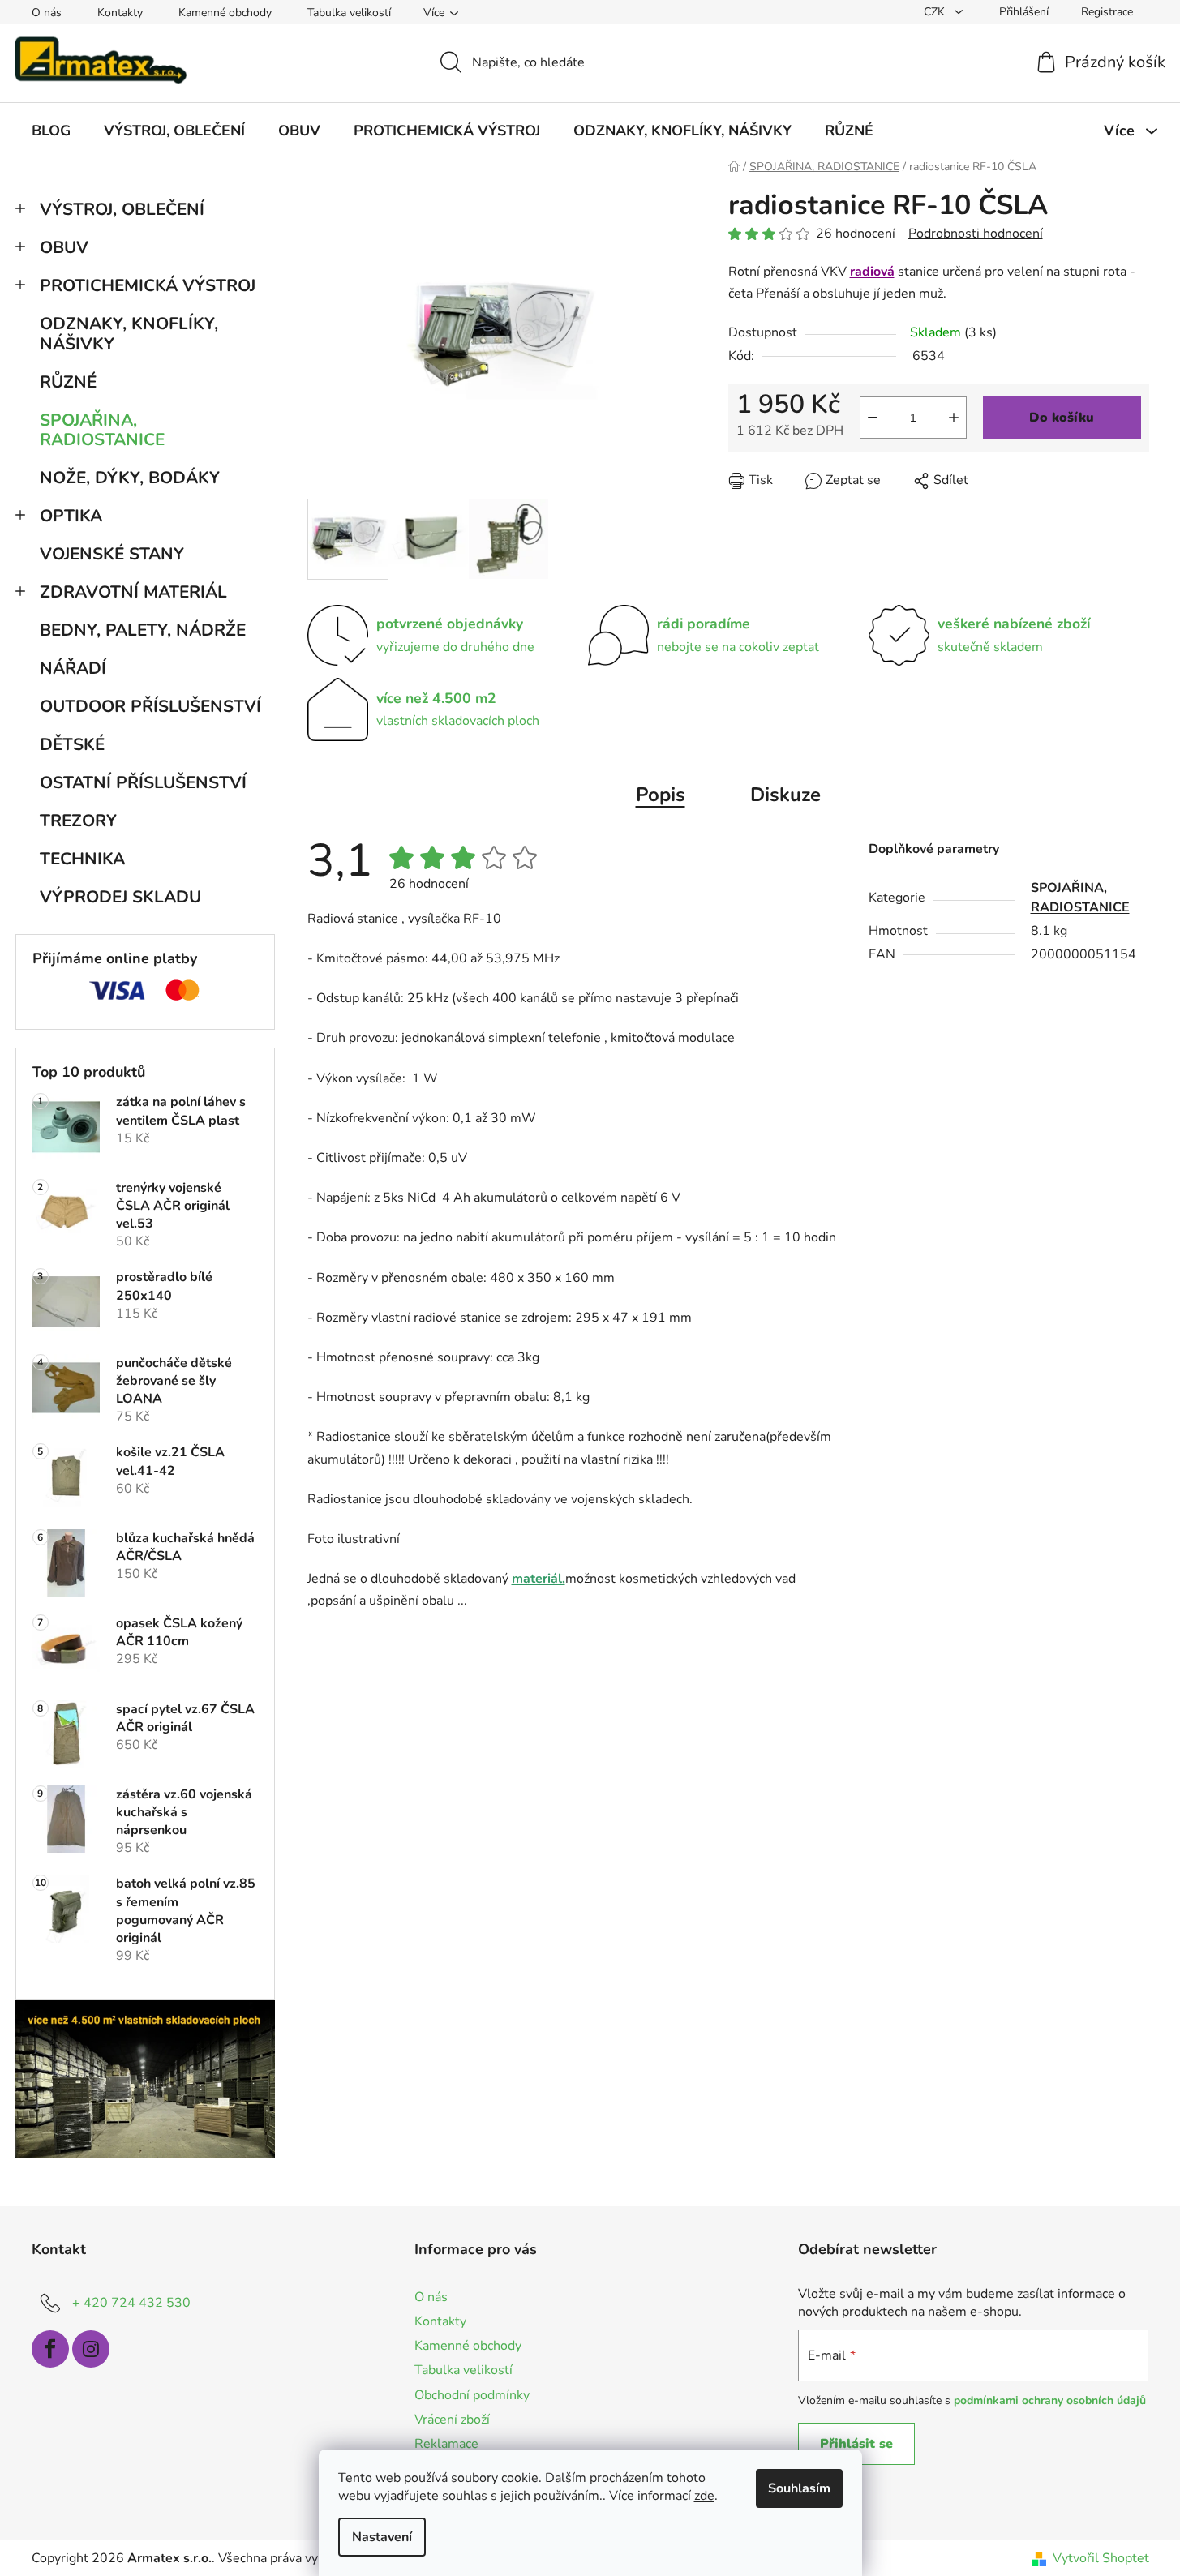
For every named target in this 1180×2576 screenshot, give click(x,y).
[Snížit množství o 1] (873, 418)
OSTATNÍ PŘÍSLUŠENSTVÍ (143, 782)
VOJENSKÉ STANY (112, 554)
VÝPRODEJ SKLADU (120, 897)
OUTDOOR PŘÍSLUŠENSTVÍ (150, 706)
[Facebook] (50, 2349)
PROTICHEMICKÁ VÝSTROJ (148, 285)
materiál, (539, 1579)
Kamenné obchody (225, 13)
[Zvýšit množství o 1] (954, 418)
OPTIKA (71, 516)
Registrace (1107, 12)
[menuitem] (51, 131)
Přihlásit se (856, 2444)
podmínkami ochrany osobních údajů (1050, 2400)
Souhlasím (799, 2488)
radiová (872, 272)
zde (704, 2496)
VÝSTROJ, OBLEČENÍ (122, 209)
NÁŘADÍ (73, 668)
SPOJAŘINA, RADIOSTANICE (102, 430)
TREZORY (78, 821)
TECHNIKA (82, 859)
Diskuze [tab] (785, 795)
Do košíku (1062, 418)
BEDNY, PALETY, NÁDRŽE (143, 630)
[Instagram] (91, 2349)
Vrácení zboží (452, 2420)
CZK (936, 12)
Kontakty (120, 13)
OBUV (64, 247)
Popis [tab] (661, 795)
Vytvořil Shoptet (1101, 2558)
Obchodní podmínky (472, 2395)
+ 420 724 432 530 (131, 2303)
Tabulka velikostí (349, 13)
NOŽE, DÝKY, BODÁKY (130, 478)
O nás (47, 13)
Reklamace (446, 2444)
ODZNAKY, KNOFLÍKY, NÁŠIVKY (129, 334)
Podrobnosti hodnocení (976, 234)
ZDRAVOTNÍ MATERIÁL (133, 592)
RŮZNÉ (68, 382)
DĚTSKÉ (72, 744)
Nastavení (382, 2537)
